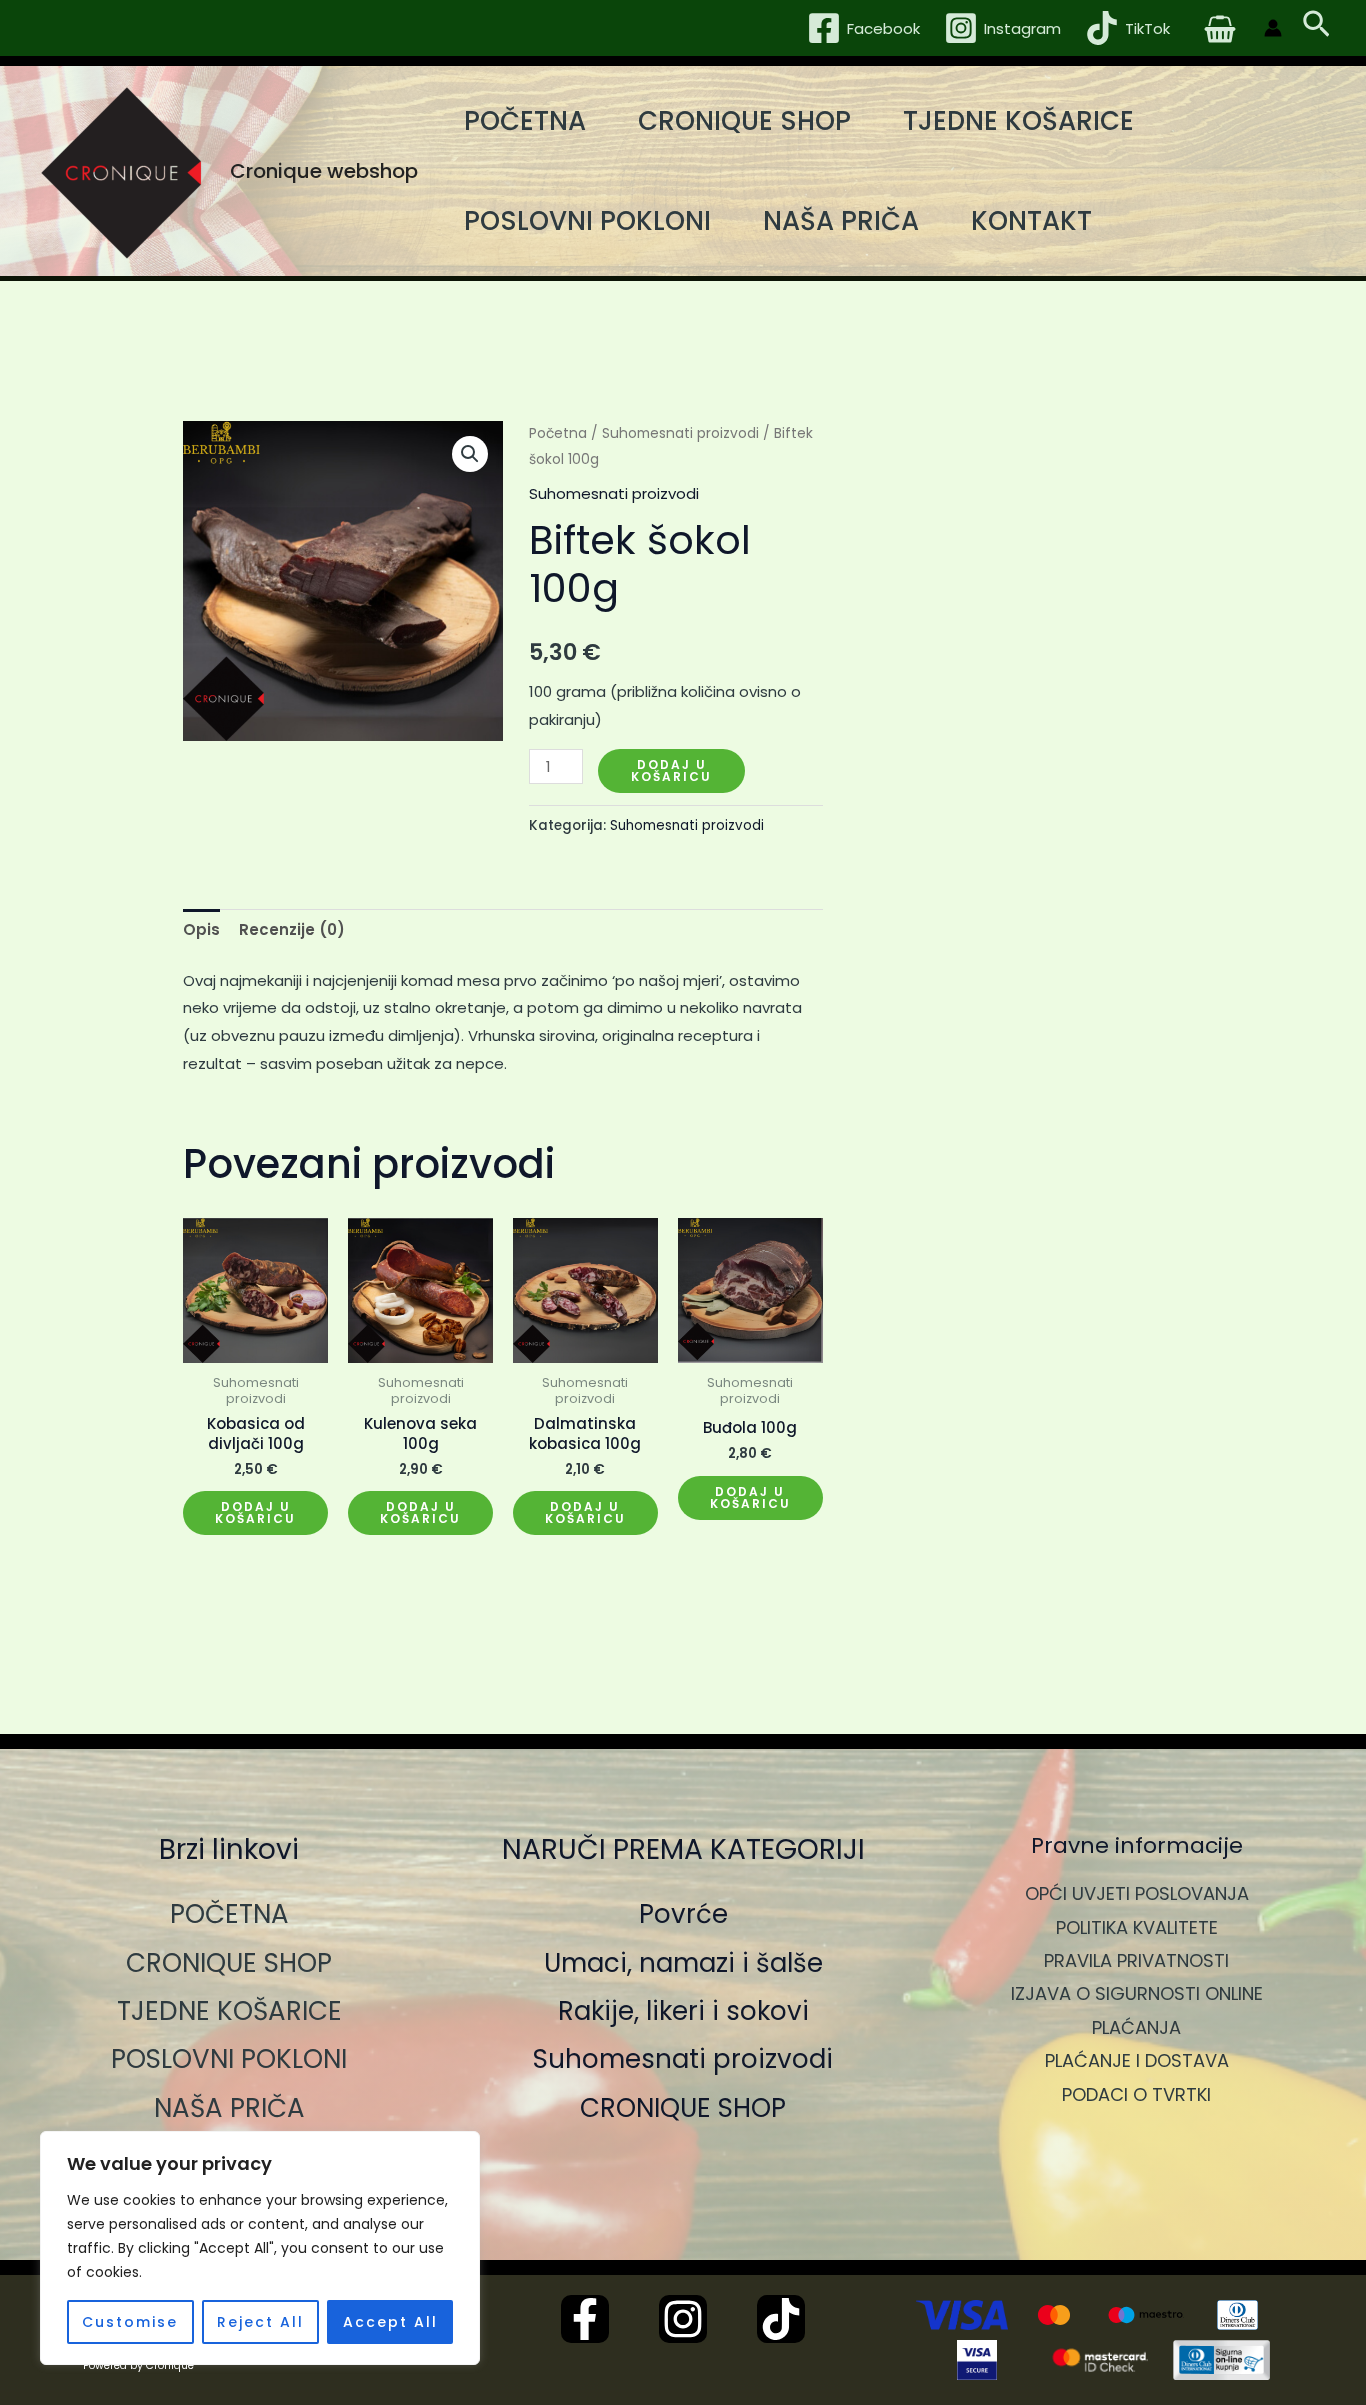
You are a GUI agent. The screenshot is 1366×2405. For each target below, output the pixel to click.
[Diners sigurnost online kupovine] (1222, 2360)
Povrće (683, 1914)
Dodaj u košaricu (671, 770)
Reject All (260, 2322)
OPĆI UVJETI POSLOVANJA (1137, 1893)
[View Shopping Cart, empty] (1220, 28)
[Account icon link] (1273, 28)
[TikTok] (781, 2319)
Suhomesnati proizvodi (680, 433)
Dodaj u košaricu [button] (255, 1512)
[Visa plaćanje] (962, 2315)
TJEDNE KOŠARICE (1018, 121)
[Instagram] (683, 2319)
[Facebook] (585, 2319)
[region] (260, 2248)
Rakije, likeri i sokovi (683, 2011)
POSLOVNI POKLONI (587, 221)
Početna (558, 433)
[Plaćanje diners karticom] (1237, 2315)
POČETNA (525, 121)
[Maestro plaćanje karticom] (1146, 2315)
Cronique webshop (324, 171)
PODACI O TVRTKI (1136, 2094)
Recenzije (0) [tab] (292, 929)
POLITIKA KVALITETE (1137, 1927)
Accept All (390, 2322)
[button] (1316, 28)
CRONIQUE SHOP (744, 121)
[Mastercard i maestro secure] (1100, 2360)
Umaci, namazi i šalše (683, 1963)
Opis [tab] (201, 929)
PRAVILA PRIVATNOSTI (1136, 1960)
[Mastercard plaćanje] (1054, 2315)
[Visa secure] (977, 2360)
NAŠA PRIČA (841, 221)
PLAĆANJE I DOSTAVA (1137, 2060)
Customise (130, 2322)
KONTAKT (1031, 221)
